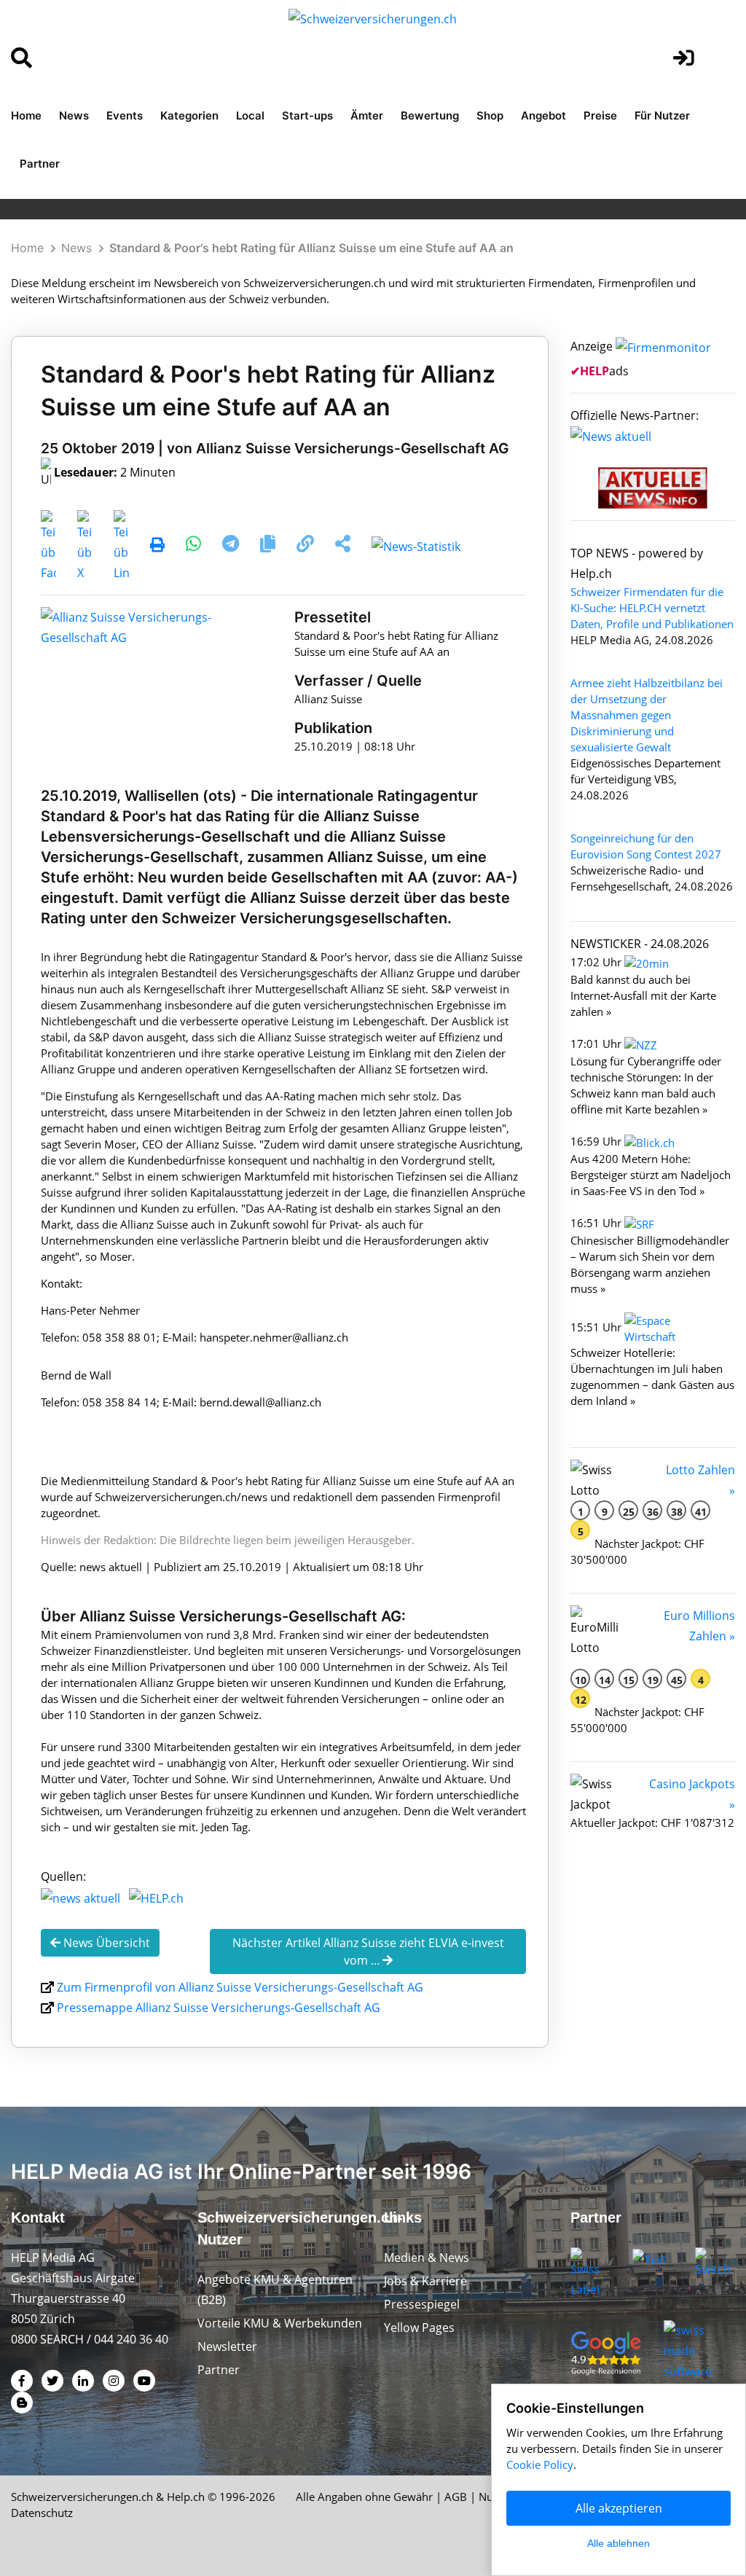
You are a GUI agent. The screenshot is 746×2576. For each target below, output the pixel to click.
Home (26, 116)
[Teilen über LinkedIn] (121, 546)
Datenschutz (42, 2513)
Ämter (367, 116)
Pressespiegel (422, 2304)
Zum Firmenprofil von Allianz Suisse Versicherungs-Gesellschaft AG (240, 1987)
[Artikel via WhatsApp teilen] (195, 546)
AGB (456, 2497)
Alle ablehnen (619, 2543)
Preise (600, 116)
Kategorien (189, 116)
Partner (40, 164)
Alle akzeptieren (619, 2508)
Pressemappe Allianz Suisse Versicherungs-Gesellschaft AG (219, 2008)
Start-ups (307, 116)
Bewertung (430, 116)
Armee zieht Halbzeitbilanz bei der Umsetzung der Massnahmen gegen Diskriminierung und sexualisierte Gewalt (647, 715)
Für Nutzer (662, 116)
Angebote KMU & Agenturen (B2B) (275, 2290)
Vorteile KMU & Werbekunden (280, 2323)
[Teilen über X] (85, 546)
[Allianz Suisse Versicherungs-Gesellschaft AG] (132, 627)
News (74, 116)
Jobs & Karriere (425, 2281)
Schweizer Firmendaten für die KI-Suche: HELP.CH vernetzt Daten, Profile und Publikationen (652, 608)
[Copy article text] (269, 546)
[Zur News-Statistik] (416, 546)
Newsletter (227, 2346)
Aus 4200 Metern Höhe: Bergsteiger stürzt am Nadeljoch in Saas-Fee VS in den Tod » (651, 1175)
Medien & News (427, 2258)
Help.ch (186, 2497)
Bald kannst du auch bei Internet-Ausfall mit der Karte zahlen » (643, 995)
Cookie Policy (540, 2465)
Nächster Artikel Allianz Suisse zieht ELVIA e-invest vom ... (368, 1951)
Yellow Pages (419, 2328)
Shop (490, 116)
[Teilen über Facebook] (48, 546)
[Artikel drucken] (157, 546)
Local (250, 116)
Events (125, 116)
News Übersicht (105, 1943)
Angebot (543, 116)
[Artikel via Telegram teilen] (232, 546)
